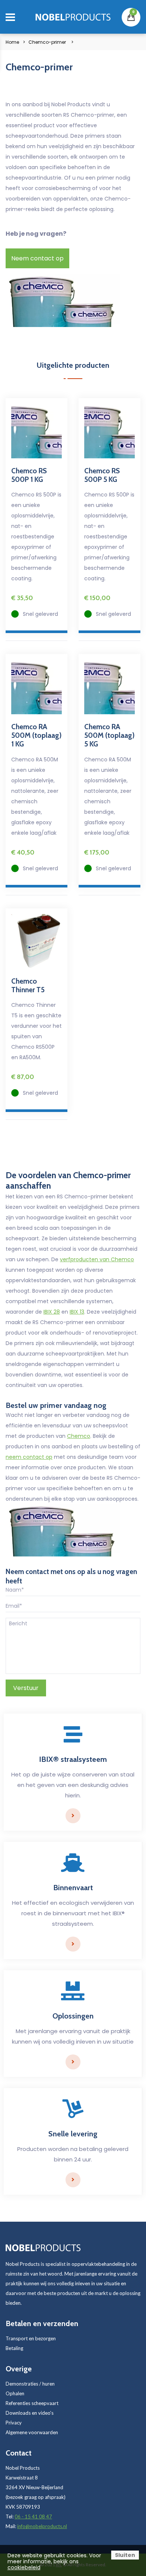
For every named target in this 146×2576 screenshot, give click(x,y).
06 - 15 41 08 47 (33, 2517)
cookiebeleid (24, 2567)
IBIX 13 (77, 1312)
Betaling (14, 2348)
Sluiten (125, 2555)
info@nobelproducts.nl (42, 2526)
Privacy (14, 2423)
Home (12, 42)
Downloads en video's (30, 2413)
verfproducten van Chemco (97, 1259)
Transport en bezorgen (31, 2338)
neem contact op (29, 1457)
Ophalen (15, 2393)
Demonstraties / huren (30, 2384)
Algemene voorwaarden (32, 2432)
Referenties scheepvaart (32, 2403)
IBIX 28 (52, 1312)
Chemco (79, 1436)
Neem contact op (37, 258)
